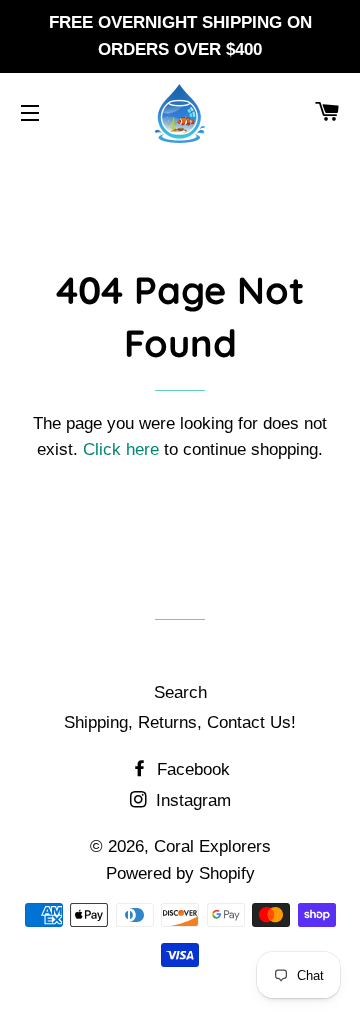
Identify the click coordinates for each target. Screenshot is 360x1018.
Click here (121, 449)
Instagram (191, 800)
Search (180, 692)
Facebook (191, 769)
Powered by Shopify (180, 873)
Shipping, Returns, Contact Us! (180, 722)
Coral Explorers (212, 846)
